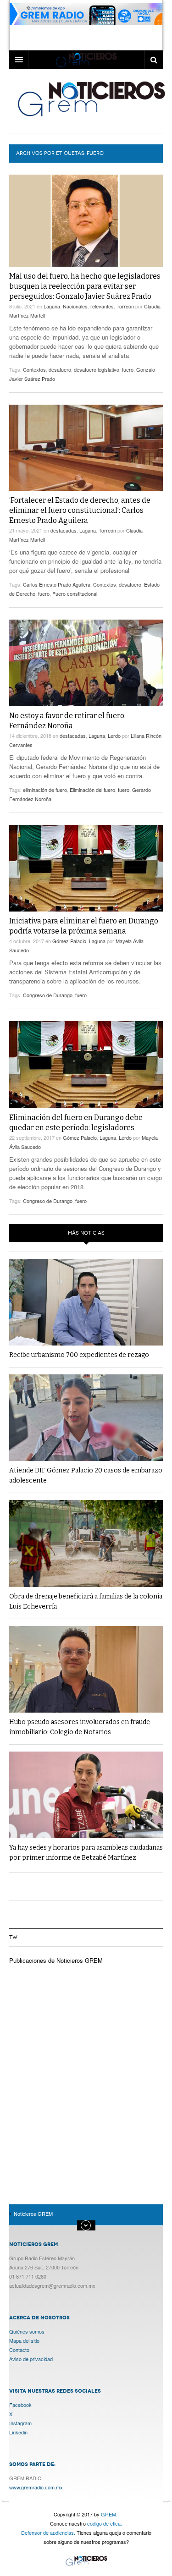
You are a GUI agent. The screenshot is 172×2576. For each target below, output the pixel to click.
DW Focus (86, 60)
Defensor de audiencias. (48, 2532)
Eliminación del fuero (92, 790)
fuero (128, 369)
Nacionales (75, 306)
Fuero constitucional (75, 593)
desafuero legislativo (97, 369)
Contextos (34, 369)
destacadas (64, 530)
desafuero (60, 369)
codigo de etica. (105, 2523)
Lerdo (114, 736)
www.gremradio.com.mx (36, 2487)
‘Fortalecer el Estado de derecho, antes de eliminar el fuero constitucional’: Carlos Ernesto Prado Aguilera (80, 510)
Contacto (19, 2350)
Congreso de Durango (48, 995)
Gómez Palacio (69, 941)
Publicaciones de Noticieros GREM (56, 1960)
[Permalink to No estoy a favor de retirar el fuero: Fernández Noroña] (86, 663)
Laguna (52, 306)
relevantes (102, 306)
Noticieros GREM (91, 99)
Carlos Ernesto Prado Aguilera (57, 584)
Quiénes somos (27, 2331)
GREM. (109, 2514)
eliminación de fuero (45, 790)
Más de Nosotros (86, 2225)
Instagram (20, 2423)
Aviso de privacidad (31, 2359)
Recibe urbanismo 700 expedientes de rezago (79, 1355)
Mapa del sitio (24, 2340)
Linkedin (18, 2432)
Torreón (125, 306)
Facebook (20, 2405)
